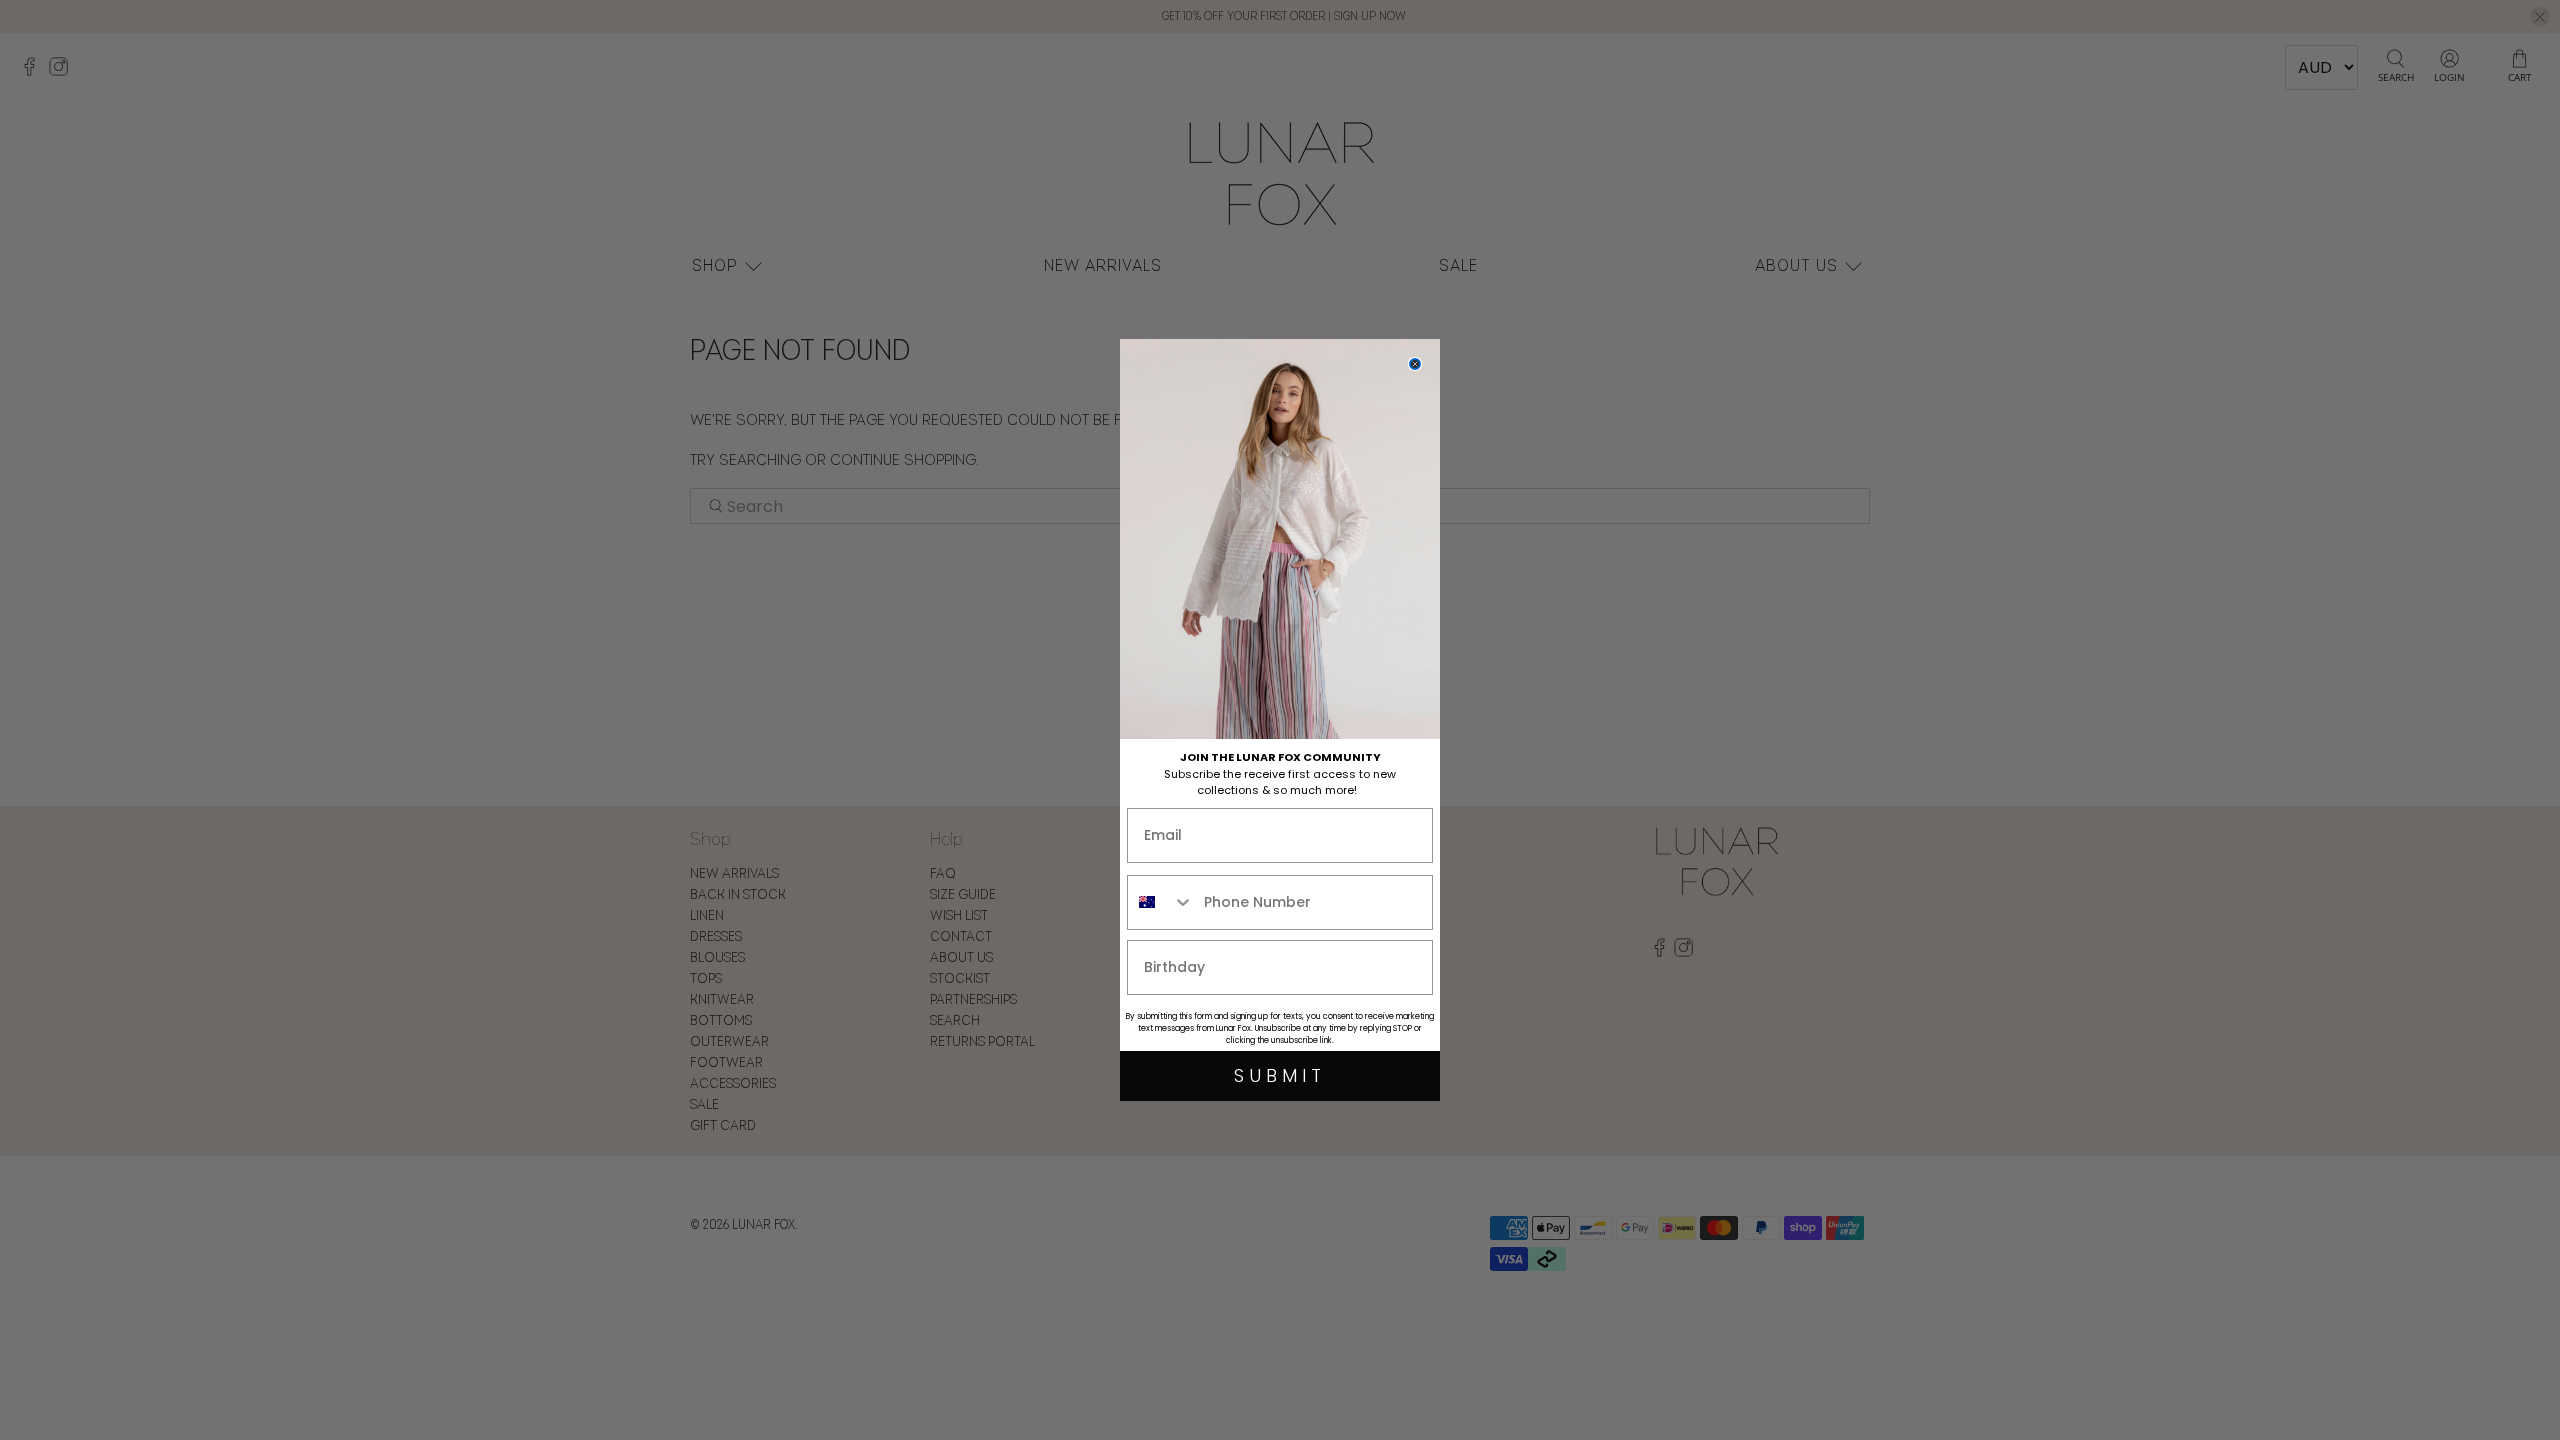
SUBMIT (1280, 1075)
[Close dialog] (1415, 364)
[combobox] (1161, 902)
